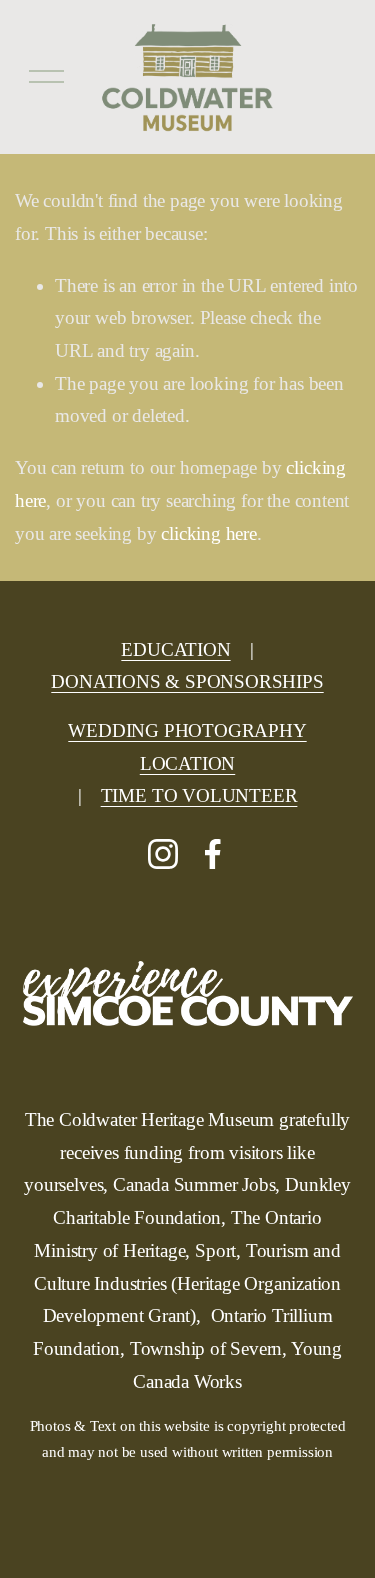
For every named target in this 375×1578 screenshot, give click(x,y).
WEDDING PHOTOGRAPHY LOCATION (187, 747)
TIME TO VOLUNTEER (199, 795)
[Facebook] (213, 854)
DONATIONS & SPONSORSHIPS (187, 681)
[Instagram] (163, 854)
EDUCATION (175, 649)
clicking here (209, 533)
